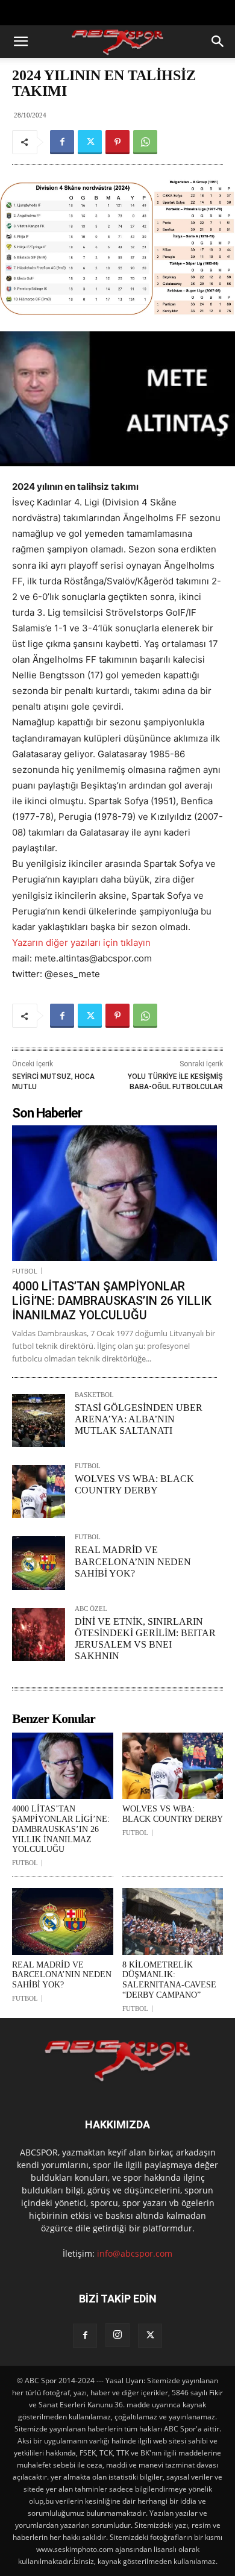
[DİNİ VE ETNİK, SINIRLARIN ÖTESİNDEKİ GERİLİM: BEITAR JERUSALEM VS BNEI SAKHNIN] (39, 1634)
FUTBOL (25, 1271)
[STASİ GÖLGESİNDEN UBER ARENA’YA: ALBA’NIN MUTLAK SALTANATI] (39, 1421)
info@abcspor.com (135, 2253)
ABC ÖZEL (91, 1609)
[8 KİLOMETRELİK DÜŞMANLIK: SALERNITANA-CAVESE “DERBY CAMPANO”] (173, 1921)
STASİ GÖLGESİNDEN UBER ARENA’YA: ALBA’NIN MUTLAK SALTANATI (139, 1419)
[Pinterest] (117, 142)
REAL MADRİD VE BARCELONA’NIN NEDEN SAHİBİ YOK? (133, 1561)
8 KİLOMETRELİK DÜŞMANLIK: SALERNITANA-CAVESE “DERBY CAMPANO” (169, 1980)
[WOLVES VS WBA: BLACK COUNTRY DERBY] (39, 1492)
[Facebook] (62, 142)
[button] (20, 42)
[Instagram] (117, 2335)
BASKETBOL (94, 1395)
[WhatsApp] (145, 142)
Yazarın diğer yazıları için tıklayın (81, 943)
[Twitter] (90, 142)
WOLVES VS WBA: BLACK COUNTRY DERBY (173, 1814)
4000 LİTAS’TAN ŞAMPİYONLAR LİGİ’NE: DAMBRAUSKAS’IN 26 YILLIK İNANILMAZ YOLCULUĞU (112, 1301)
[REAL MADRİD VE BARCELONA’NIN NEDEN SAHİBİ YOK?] (39, 1563)
